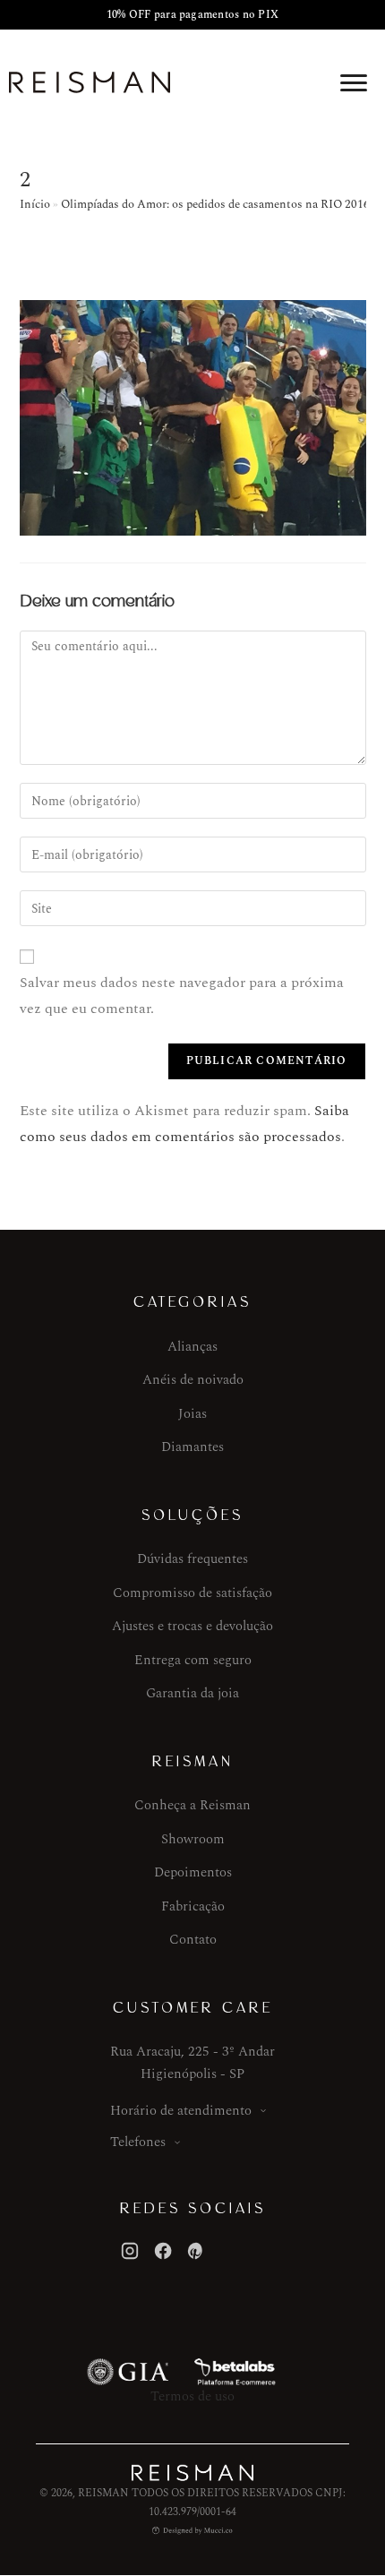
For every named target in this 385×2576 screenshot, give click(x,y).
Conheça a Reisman (192, 1805)
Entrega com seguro (193, 1660)
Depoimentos (193, 1872)
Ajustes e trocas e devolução (192, 1626)
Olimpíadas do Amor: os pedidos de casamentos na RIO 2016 (215, 204)
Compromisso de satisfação (192, 1593)
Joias (192, 1414)
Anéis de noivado (193, 1380)
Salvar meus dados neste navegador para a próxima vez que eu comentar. (182, 996)
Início (35, 204)
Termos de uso (192, 2396)
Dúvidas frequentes (192, 1559)
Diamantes (192, 1447)
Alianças (192, 1347)
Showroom (193, 1839)
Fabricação (193, 1906)
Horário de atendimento (181, 2111)
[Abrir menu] (354, 82)
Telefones (138, 2142)
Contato (193, 1940)
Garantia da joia (192, 1693)
